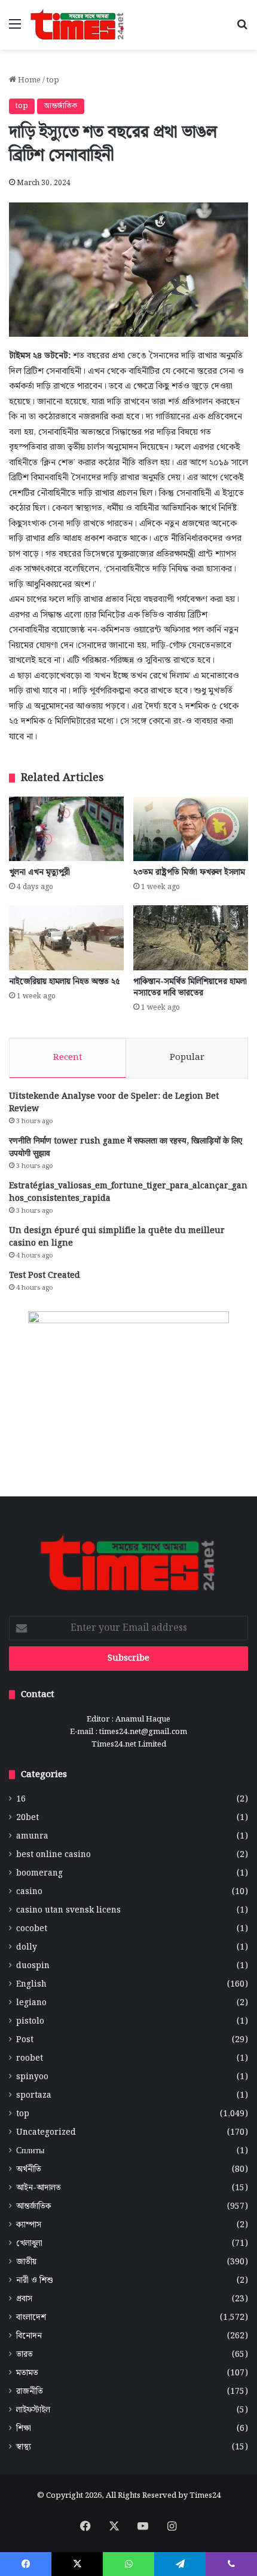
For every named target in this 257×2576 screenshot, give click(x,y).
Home (28, 80)
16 (21, 1799)
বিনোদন (29, 2336)
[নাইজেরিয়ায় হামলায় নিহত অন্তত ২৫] (66, 937)
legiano (31, 2003)
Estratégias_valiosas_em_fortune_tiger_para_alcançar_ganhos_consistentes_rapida (128, 1192)
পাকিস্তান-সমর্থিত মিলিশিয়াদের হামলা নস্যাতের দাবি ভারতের (190, 987)
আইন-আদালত (39, 2188)
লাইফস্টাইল (33, 2410)
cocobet (32, 1929)
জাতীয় (26, 2262)
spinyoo (32, 2077)
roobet (30, 2059)
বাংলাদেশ (31, 2318)
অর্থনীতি (29, 2170)
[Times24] (78, 25)
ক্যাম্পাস (29, 2225)
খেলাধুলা (29, 2244)
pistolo (30, 2022)
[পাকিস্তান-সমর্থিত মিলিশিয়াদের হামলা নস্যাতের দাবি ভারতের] (191, 937)
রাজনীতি (30, 2392)
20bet (27, 1818)
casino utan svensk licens (68, 1911)
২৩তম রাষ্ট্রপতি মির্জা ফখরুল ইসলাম (189, 872)
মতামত (27, 2373)
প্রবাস (24, 2299)
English (31, 1985)
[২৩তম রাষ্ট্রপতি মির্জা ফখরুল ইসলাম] (191, 829)
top (53, 80)
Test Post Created (45, 1275)
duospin (33, 1966)
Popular (187, 1058)
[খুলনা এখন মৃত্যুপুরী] (66, 829)
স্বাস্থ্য (24, 2447)
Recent (68, 1058)
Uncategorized (46, 2133)
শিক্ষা (24, 2429)
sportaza (34, 2096)
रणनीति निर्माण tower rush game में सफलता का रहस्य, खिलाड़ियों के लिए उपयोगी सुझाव (126, 1147)
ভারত (25, 2355)
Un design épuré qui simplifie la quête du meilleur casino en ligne (117, 1237)
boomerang (39, 1873)
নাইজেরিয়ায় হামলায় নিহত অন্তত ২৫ (65, 982)
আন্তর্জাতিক (61, 106)
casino (29, 1892)
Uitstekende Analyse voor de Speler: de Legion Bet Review (114, 1103)
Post (25, 2040)
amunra (32, 1836)
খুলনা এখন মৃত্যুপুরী (39, 872)
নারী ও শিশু (35, 2281)
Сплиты (30, 2151)
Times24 (205, 2496)
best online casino (53, 1855)
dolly (27, 1948)
